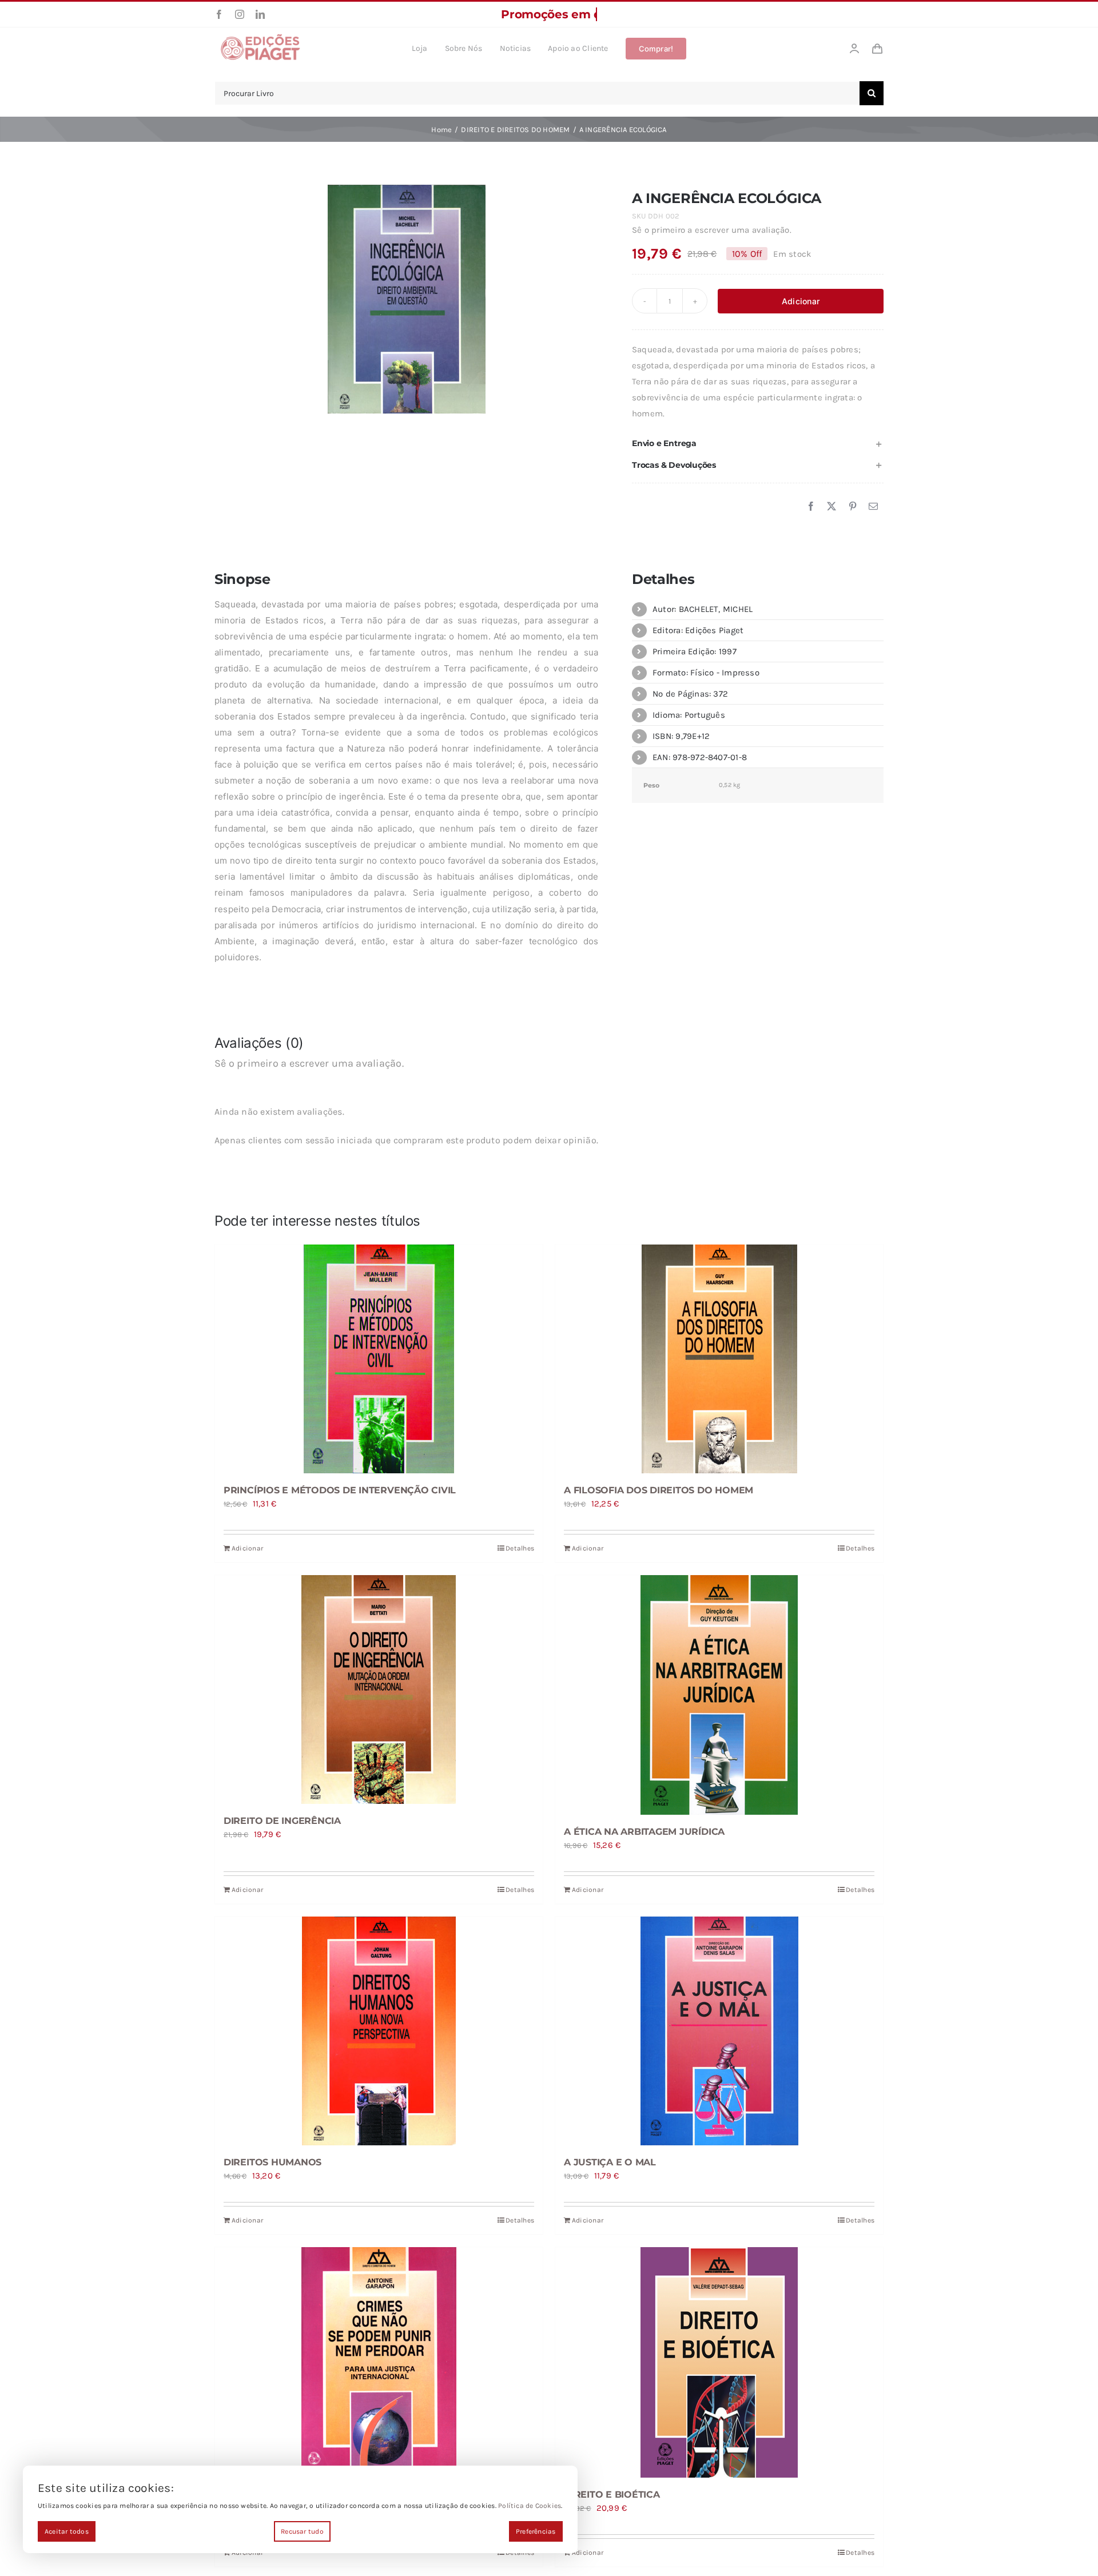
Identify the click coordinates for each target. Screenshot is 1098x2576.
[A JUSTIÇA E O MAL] (719, 2031)
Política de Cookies (530, 2506)
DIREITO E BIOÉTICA (612, 2494)
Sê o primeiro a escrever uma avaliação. (712, 230)
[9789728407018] (407, 299)
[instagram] (240, 14)
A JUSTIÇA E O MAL (610, 2162)
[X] (832, 507)
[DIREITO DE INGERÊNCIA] (379, 1689)
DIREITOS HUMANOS (272, 2162)
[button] (758, 444)
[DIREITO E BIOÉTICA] (719, 2362)
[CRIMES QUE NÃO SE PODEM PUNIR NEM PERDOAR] (379, 2362)
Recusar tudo (302, 2531)
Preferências (536, 2531)
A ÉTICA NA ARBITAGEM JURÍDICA (644, 1832)
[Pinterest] (853, 507)
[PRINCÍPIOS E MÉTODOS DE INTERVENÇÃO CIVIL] (379, 1359)
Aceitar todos (67, 2531)
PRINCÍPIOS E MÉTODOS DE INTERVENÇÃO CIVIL (340, 1490)
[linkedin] (260, 14)
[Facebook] (811, 507)
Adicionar (801, 301)
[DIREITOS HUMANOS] (379, 2031)
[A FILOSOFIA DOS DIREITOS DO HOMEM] (719, 1359)
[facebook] (219, 14)
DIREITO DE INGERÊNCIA (282, 1821)
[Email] (873, 507)
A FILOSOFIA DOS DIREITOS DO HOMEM (659, 1490)
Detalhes (520, 1548)
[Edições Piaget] (260, 37)
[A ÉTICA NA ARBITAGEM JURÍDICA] (719, 1695)
